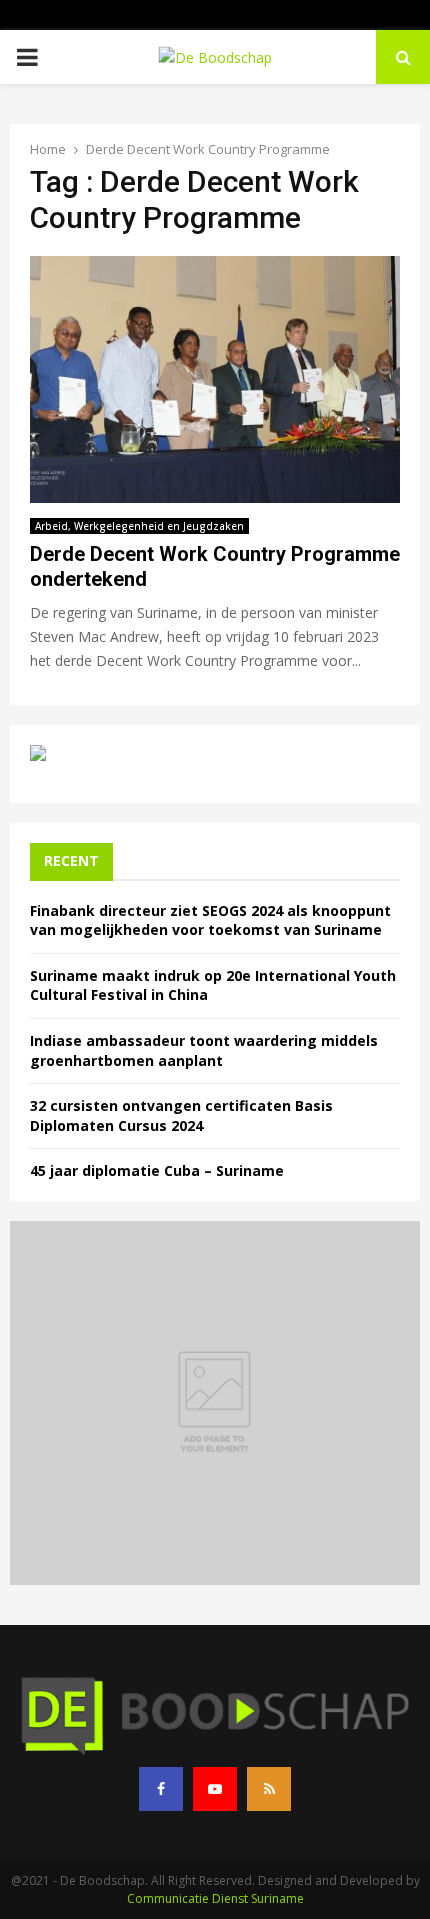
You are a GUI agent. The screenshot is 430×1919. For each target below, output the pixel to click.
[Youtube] (215, 1789)
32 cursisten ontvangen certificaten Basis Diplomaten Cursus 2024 (181, 1115)
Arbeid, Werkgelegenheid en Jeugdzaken (139, 526)
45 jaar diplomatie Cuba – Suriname (157, 1170)
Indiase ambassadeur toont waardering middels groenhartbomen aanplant (204, 1050)
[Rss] (269, 1789)
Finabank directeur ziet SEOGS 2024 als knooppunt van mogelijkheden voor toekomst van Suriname (210, 920)
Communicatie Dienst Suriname (215, 1898)
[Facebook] (161, 1789)
